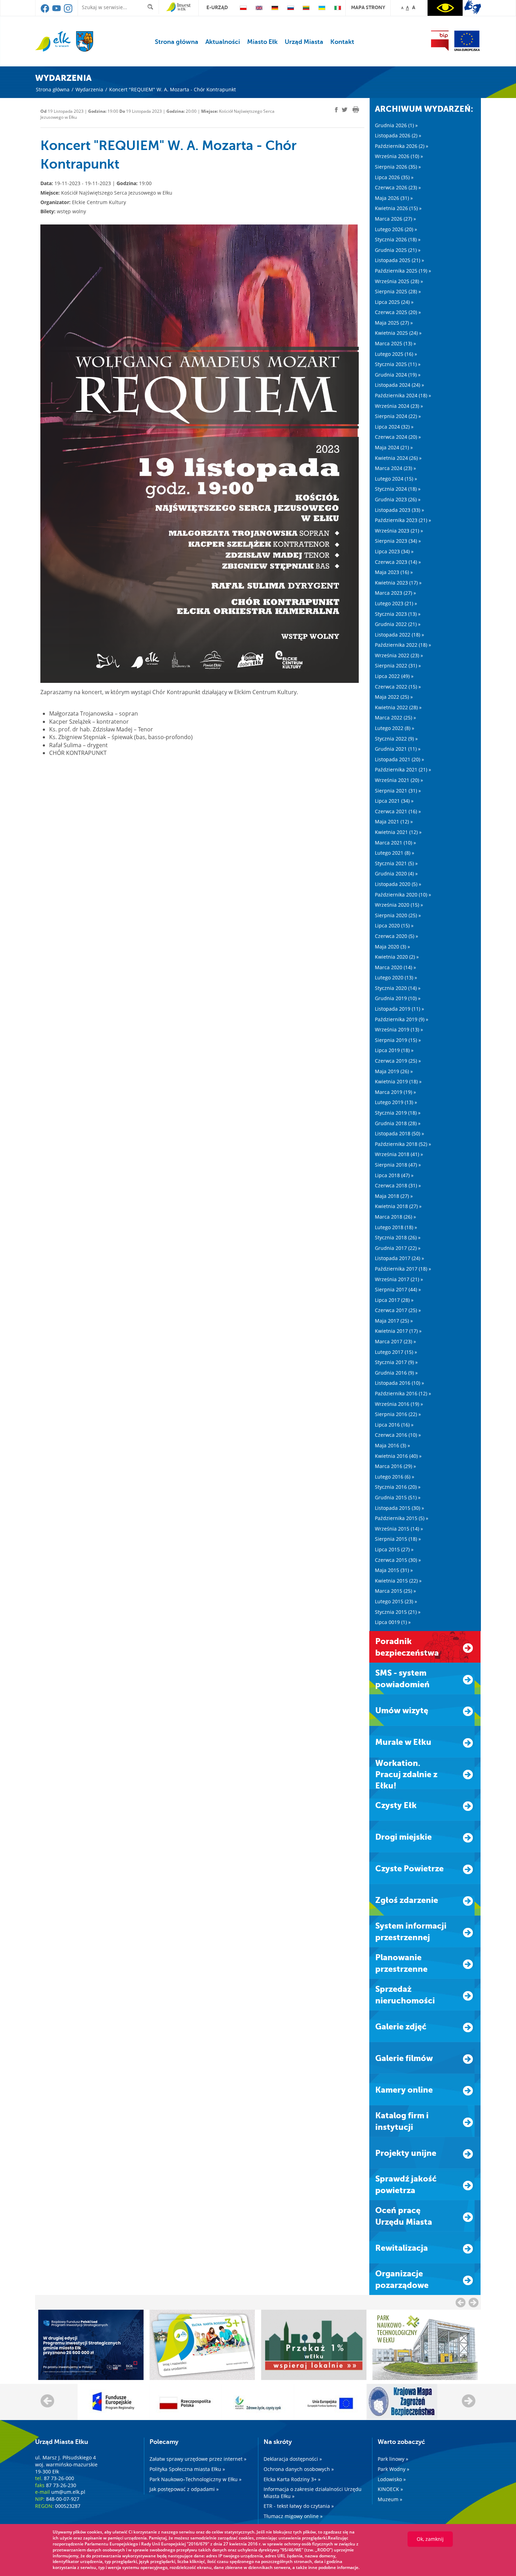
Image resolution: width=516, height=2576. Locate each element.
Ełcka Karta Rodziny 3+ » (292, 2479)
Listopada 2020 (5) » (398, 884)
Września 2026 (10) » (399, 156)
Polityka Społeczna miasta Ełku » (187, 2469)
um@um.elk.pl (68, 2492)
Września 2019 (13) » (399, 1029)
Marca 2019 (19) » (395, 1092)
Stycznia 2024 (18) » (398, 489)
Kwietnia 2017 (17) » (398, 1331)
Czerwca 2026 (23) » (398, 187)
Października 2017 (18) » (403, 1269)
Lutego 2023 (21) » (396, 603)
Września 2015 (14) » (399, 1529)
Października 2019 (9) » (402, 1019)
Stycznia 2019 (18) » (398, 1113)
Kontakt (342, 42)
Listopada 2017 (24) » (399, 1258)
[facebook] (45, 11)
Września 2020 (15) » (399, 905)
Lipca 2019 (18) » (394, 1050)
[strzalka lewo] (474, 2302)
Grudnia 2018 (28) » (398, 1123)
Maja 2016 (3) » (392, 1445)
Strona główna (177, 42)
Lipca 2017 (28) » (394, 1300)
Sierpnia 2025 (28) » (398, 291)
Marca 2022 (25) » (395, 718)
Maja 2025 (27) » (394, 323)
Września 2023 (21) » (399, 531)
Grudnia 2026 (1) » (396, 125)
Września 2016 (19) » (399, 1404)
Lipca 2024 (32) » (394, 427)
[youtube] (57, 11)
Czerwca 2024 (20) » (398, 437)
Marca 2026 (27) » (395, 219)
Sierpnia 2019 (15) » (398, 1040)
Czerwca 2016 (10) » (398, 1435)
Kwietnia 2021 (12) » (398, 832)
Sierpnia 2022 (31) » (398, 666)
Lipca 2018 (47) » (394, 1175)
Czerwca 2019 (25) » (398, 1061)
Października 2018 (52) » (403, 1144)
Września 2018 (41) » (399, 1154)
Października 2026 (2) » (402, 146)
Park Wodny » (393, 2469)
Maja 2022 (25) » (394, 697)
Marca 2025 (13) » (395, 343)
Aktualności (223, 42)
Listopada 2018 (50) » (399, 1133)
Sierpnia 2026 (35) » (398, 167)
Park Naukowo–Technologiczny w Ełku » (196, 2479)
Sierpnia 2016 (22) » (398, 1414)
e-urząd (217, 7)
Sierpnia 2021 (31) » (398, 791)
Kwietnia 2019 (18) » (398, 1081)
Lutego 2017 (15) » (396, 1352)
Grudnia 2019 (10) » (398, 998)
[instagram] (68, 11)
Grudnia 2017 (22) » (398, 1248)
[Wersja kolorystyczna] (445, 8)
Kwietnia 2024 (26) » (398, 458)
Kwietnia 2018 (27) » (398, 1206)
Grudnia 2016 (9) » (396, 1373)
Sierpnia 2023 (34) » (398, 541)
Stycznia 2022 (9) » (396, 739)
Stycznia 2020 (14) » (398, 988)
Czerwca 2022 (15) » (398, 687)
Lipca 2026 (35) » (394, 177)
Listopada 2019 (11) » (399, 1009)
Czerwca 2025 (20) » (398, 312)
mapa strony (368, 7)
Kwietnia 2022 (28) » (398, 707)
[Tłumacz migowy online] (473, 7)
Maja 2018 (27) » (394, 1196)
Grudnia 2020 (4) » (396, 873)
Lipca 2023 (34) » (394, 551)
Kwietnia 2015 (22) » (398, 1581)
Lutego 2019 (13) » (396, 1102)
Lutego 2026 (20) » (396, 229)
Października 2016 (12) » (403, 1393)
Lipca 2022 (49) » (394, 676)
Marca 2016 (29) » (395, 1466)
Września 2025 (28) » (399, 281)
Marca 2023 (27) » (395, 593)
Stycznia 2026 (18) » (398, 239)
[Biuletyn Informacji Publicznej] (440, 41)
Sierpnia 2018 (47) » (398, 1165)
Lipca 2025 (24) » (394, 302)
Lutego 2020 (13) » (396, 977)
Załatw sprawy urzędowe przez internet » (198, 2459)
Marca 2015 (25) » (395, 1591)
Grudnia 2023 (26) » (398, 499)
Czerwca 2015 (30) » (398, 1560)
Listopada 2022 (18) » (399, 635)
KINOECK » (390, 2489)
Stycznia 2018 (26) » (398, 1237)
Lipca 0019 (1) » (393, 1622)
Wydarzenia (89, 89)
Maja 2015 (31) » (394, 1570)
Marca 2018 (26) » (395, 1217)
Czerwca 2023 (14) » (398, 562)
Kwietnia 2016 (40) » (398, 1456)
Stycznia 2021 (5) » (396, 863)
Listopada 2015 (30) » (399, 1508)
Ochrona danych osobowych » (299, 2469)
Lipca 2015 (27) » (394, 1549)
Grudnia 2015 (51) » (398, 1497)
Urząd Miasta (304, 42)
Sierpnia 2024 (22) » (398, 416)
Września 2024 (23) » (399, 406)
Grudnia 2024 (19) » (398, 375)
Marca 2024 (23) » (395, 468)
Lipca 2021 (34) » (394, 801)
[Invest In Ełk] (178, 7)
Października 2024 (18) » (403, 395)
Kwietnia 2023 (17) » (398, 583)
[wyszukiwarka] (152, 7)
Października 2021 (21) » (403, 769)
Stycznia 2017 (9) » (396, 1362)
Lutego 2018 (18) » (396, 1227)
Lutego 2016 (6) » (395, 1477)
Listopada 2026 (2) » (398, 135)
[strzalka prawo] (461, 2302)
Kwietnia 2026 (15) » (398, 208)
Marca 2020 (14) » (395, 967)
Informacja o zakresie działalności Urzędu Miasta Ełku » (313, 2493)
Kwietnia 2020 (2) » (397, 957)
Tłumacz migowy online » (293, 2516)
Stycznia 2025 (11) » (398, 364)
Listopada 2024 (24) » (399, 385)
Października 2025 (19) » (403, 271)
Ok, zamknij (430, 2539)
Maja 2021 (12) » (394, 821)
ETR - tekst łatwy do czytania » (299, 2506)
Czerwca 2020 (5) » (396, 936)
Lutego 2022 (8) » (395, 728)
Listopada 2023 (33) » (399, 510)
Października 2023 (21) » (403, 520)
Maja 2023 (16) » (394, 572)
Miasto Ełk (262, 42)
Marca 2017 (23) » (395, 1341)
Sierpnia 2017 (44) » (398, 1289)
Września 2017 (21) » (399, 1279)
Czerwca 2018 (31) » (398, 1185)
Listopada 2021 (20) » (399, 759)
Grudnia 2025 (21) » (398, 250)
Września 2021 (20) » (399, 780)
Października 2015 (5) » (402, 1518)
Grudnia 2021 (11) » (398, 749)
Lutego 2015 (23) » (396, 1601)
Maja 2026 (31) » (394, 198)
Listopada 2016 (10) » (399, 1383)
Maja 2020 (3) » (392, 947)
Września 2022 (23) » (399, 655)
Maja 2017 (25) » (394, 1321)
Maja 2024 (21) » (394, 447)
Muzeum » (390, 2499)
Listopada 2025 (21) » (399, 260)
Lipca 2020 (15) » (394, 925)
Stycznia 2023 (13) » (398, 614)
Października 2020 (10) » (403, 895)
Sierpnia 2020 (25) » (398, 915)
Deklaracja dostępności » (293, 2459)
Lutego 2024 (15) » (396, 479)
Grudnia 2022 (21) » (398, 624)
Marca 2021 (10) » (395, 843)
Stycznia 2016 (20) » (398, 1487)
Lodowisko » (392, 2479)
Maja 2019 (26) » (394, 1071)
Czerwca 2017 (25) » (398, 1310)
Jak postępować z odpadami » (184, 2489)
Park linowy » (393, 2459)
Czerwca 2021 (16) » (398, 811)
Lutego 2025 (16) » (396, 354)
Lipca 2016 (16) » (394, 1425)
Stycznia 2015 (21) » (398, 1612)
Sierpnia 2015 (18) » (398, 1539)
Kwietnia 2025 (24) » (398, 333)
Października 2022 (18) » (403, 645)
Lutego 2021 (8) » (395, 853)
